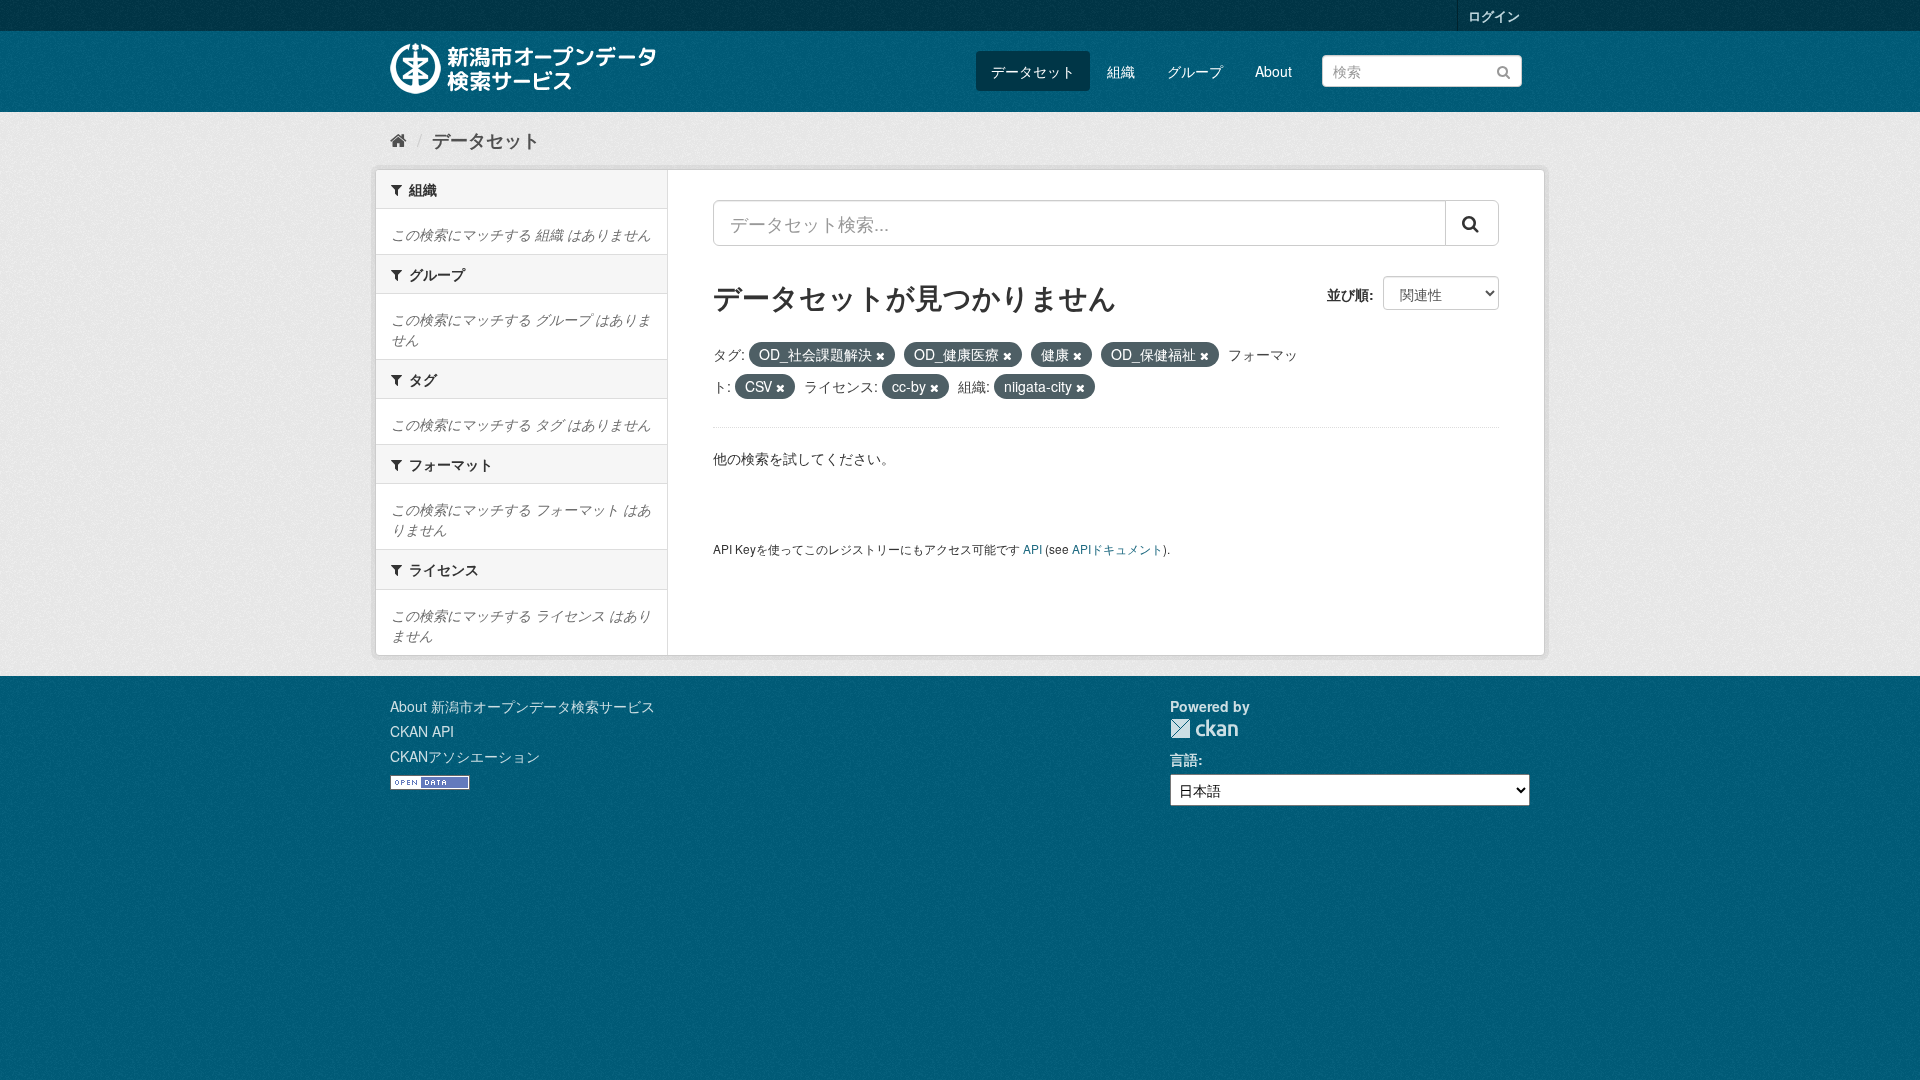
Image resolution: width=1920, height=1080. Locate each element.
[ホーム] (398, 139)
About (1273, 71)
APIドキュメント (1117, 548)
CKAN (1204, 728)
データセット (1033, 71)
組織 (1121, 71)
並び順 (1348, 294)
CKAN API (422, 731)
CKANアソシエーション (465, 756)
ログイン (1494, 15)
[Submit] (1503, 69)
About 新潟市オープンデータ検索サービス (522, 706)
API (1032, 548)
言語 (1184, 759)
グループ (1195, 71)
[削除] (880, 355)
